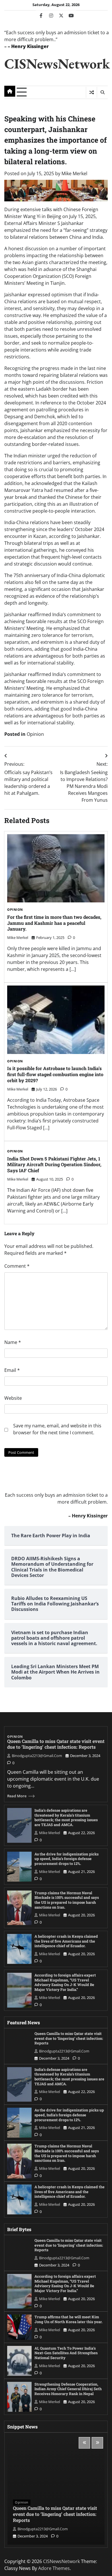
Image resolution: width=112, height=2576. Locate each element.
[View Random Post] (91, 92)
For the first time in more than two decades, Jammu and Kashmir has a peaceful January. (54, 923)
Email (12, 1370)
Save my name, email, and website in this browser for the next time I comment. (57, 1429)
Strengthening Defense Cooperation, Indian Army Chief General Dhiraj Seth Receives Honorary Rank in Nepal (68, 2389)
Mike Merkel (74, 173)
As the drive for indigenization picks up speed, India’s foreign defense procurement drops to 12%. (66, 1859)
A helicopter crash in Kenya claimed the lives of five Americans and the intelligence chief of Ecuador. (66, 1941)
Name (13, 1342)
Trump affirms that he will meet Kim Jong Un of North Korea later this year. (68, 2319)
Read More (17, 1796)
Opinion (35, 734)
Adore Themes (54, 2568)
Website (13, 1398)
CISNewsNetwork (57, 63)
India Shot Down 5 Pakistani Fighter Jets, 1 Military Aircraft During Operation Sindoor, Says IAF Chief (54, 1165)
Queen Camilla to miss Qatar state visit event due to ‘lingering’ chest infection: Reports (56, 1744)
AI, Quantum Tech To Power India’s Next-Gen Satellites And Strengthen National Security (66, 2353)
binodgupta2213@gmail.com (37, 1756)
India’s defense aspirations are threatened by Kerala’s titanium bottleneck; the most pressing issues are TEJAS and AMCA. (66, 1817)
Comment (17, 1266)
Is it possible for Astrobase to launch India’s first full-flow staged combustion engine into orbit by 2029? (55, 1074)
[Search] (102, 92)
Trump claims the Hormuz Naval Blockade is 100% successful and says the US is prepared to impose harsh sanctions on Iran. (67, 1900)
